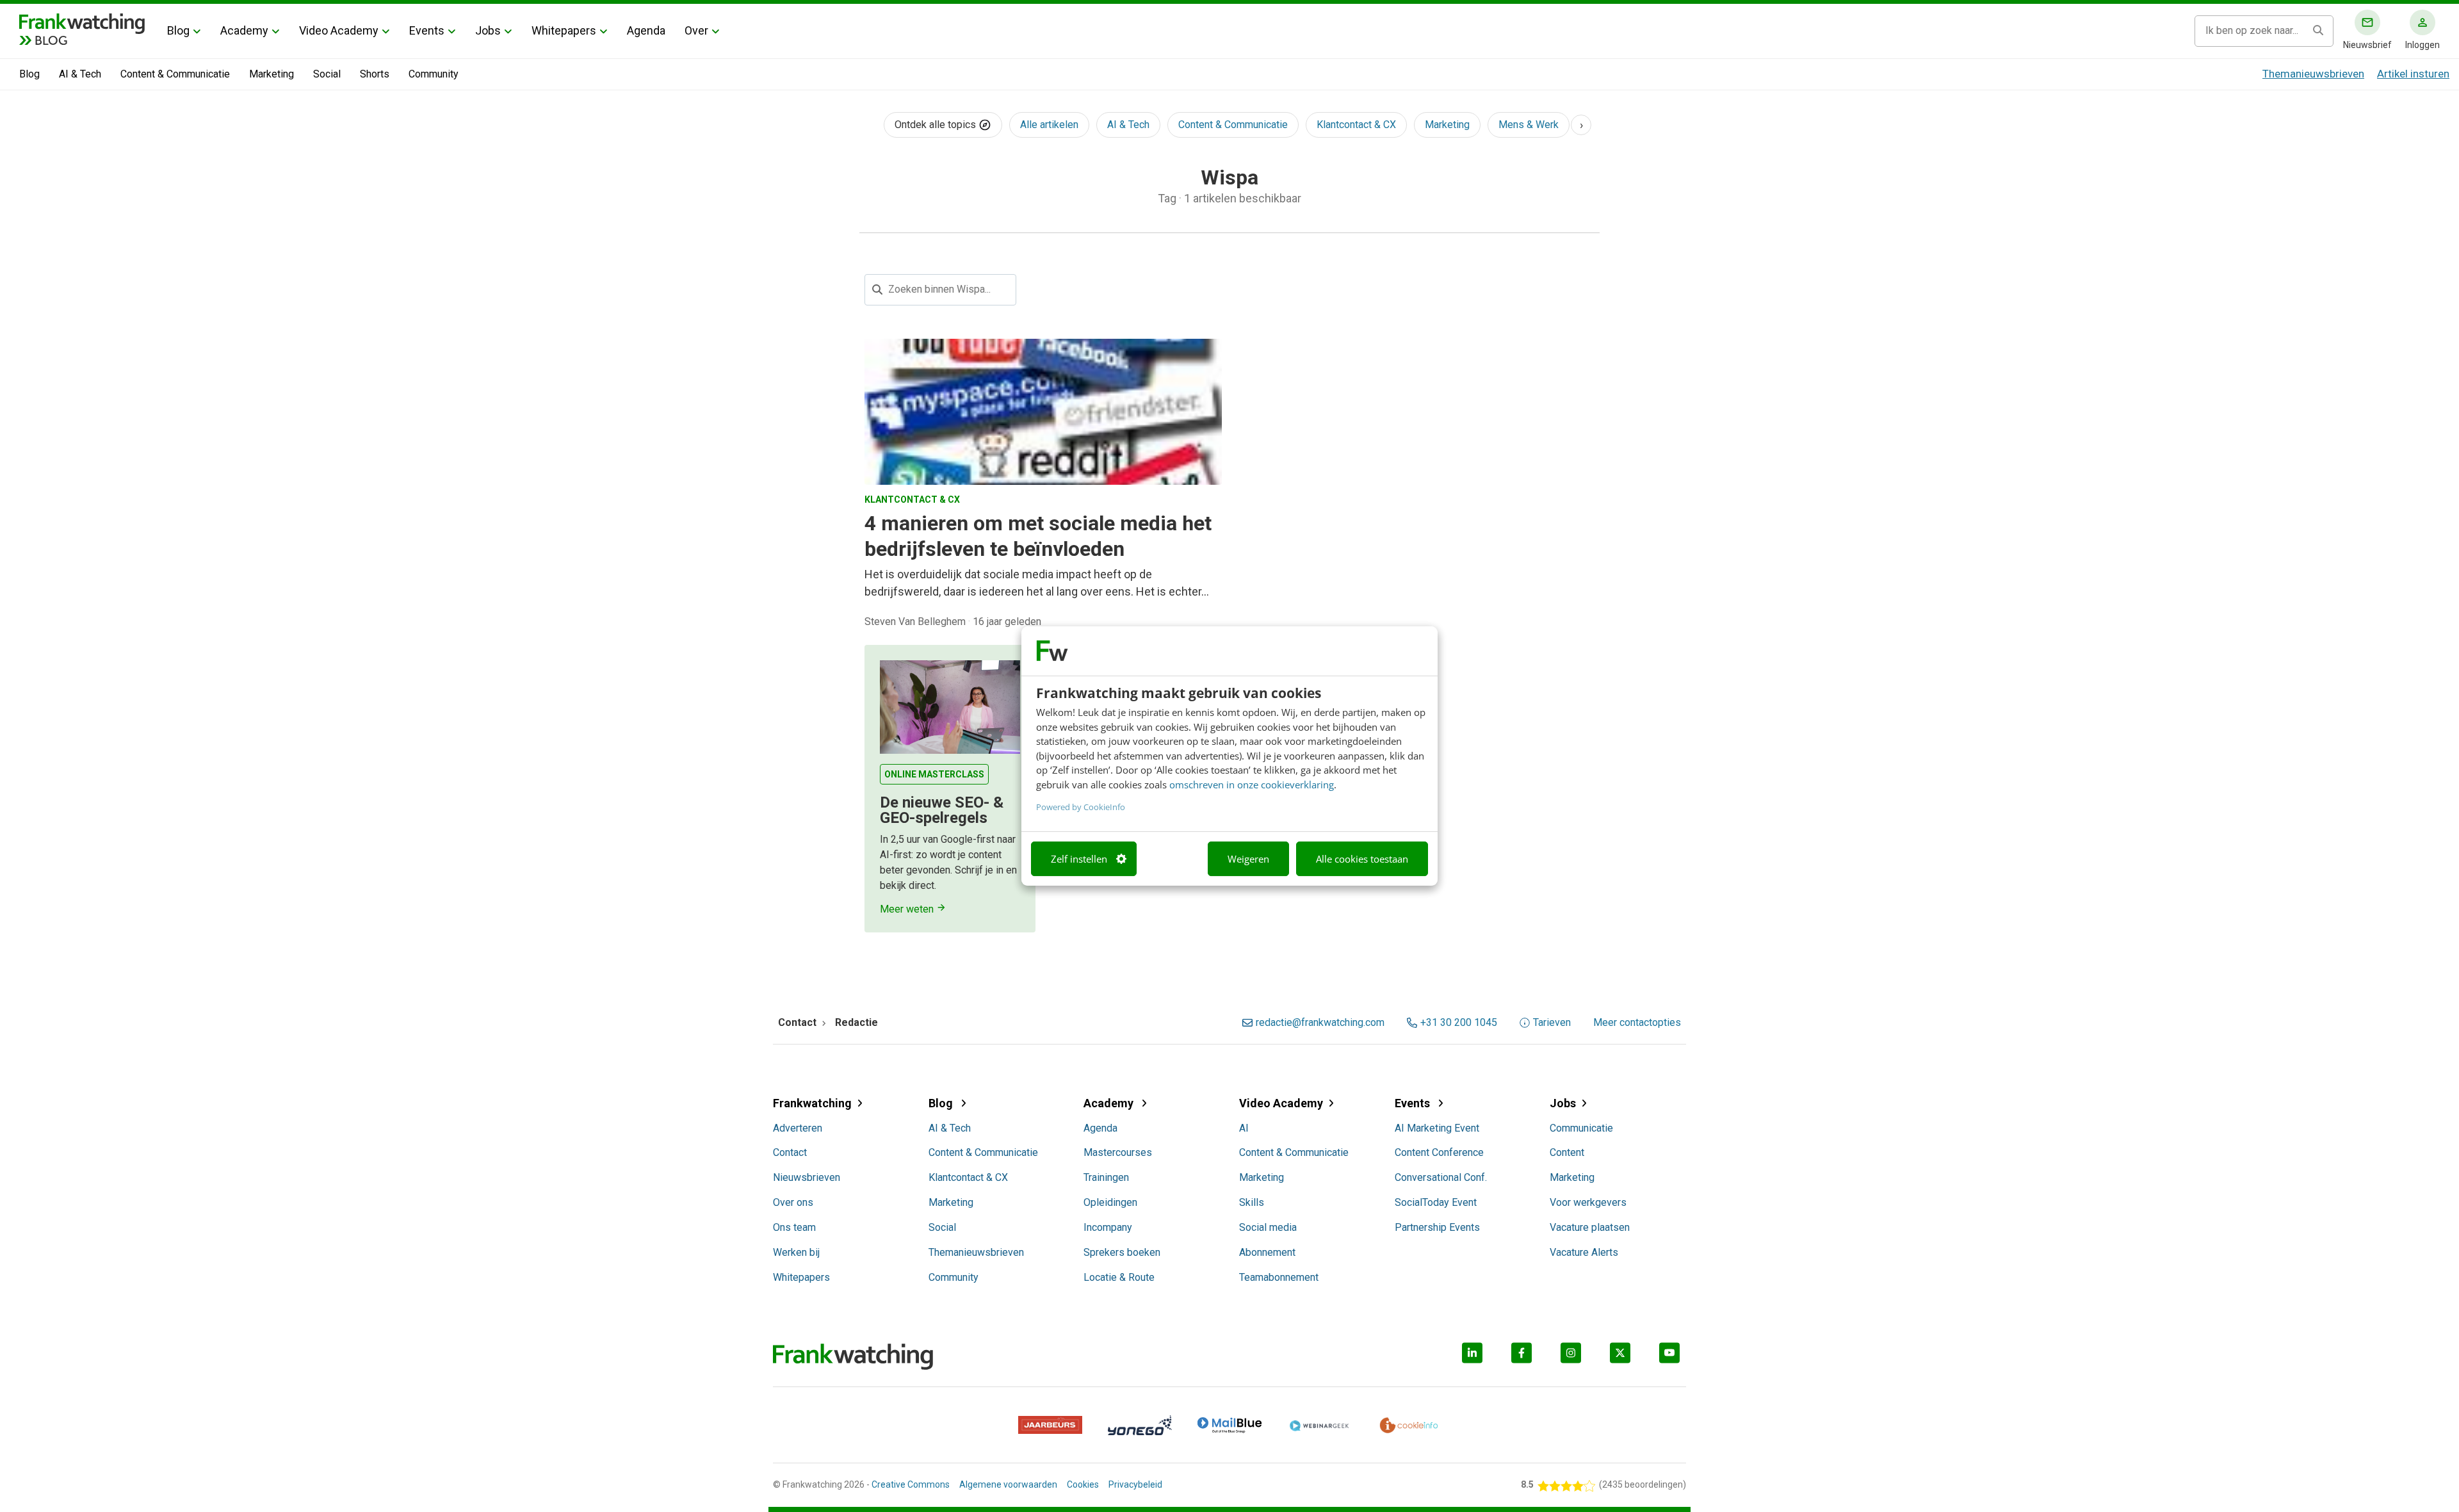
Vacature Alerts (1584, 1252)
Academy (244, 30)
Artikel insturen (2413, 74)
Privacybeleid (1135, 1484)
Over (696, 30)
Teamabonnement (1279, 1277)
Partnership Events (1437, 1227)
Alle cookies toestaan (1362, 859)
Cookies (1083, 1484)
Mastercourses (1118, 1152)
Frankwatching (812, 1103)
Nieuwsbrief (2367, 45)
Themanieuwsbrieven (2313, 74)
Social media (1268, 1227)
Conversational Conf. (1441, 1177)
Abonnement (1267, 1252)
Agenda (646, 30)
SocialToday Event (1436, 1202)
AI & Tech (80, 74)
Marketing (272, 74)
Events (427, 30)
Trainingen (1106, 1177)
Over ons (793, 1202)
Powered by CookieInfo (1081, 807)
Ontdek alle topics (937, 125)
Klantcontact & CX (1356, 125)
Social (327, 74)
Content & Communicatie (175, 74)
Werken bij (796, 1252)
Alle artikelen (1049, 125)
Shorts (375, 74)
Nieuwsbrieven (807, 1177)
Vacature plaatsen (1590, 1227)
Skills (1252, 1202)
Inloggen (2422, 45)
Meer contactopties (1637, 1023)
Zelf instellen (1079, 859)
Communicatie (1581, 1128)
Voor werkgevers (1588, 1202)
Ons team (794, 1227)
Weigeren (1248, 859)
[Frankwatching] (82, 22)
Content (1567, 1152)
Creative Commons (911, 1484)
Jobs (488, 30)
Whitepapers (564, 30)
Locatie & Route (1119, 1277)
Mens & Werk (1529, 125)
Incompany (1108, 1227)
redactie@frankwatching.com (1320, 1023)
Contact (790, 1152)
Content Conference (1439, 1152)
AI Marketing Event (1437, 1128)
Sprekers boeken (1122, 1252)
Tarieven (1552, 1023)
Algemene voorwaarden (1008, 1484)
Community (434, 74)
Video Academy (339, 30)
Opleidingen (1110, 1202)
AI (1244, 1128)
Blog (178, 30)
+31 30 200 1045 (1459, 1023)
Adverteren (798, 1128)
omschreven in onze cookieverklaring (1252, 784)
